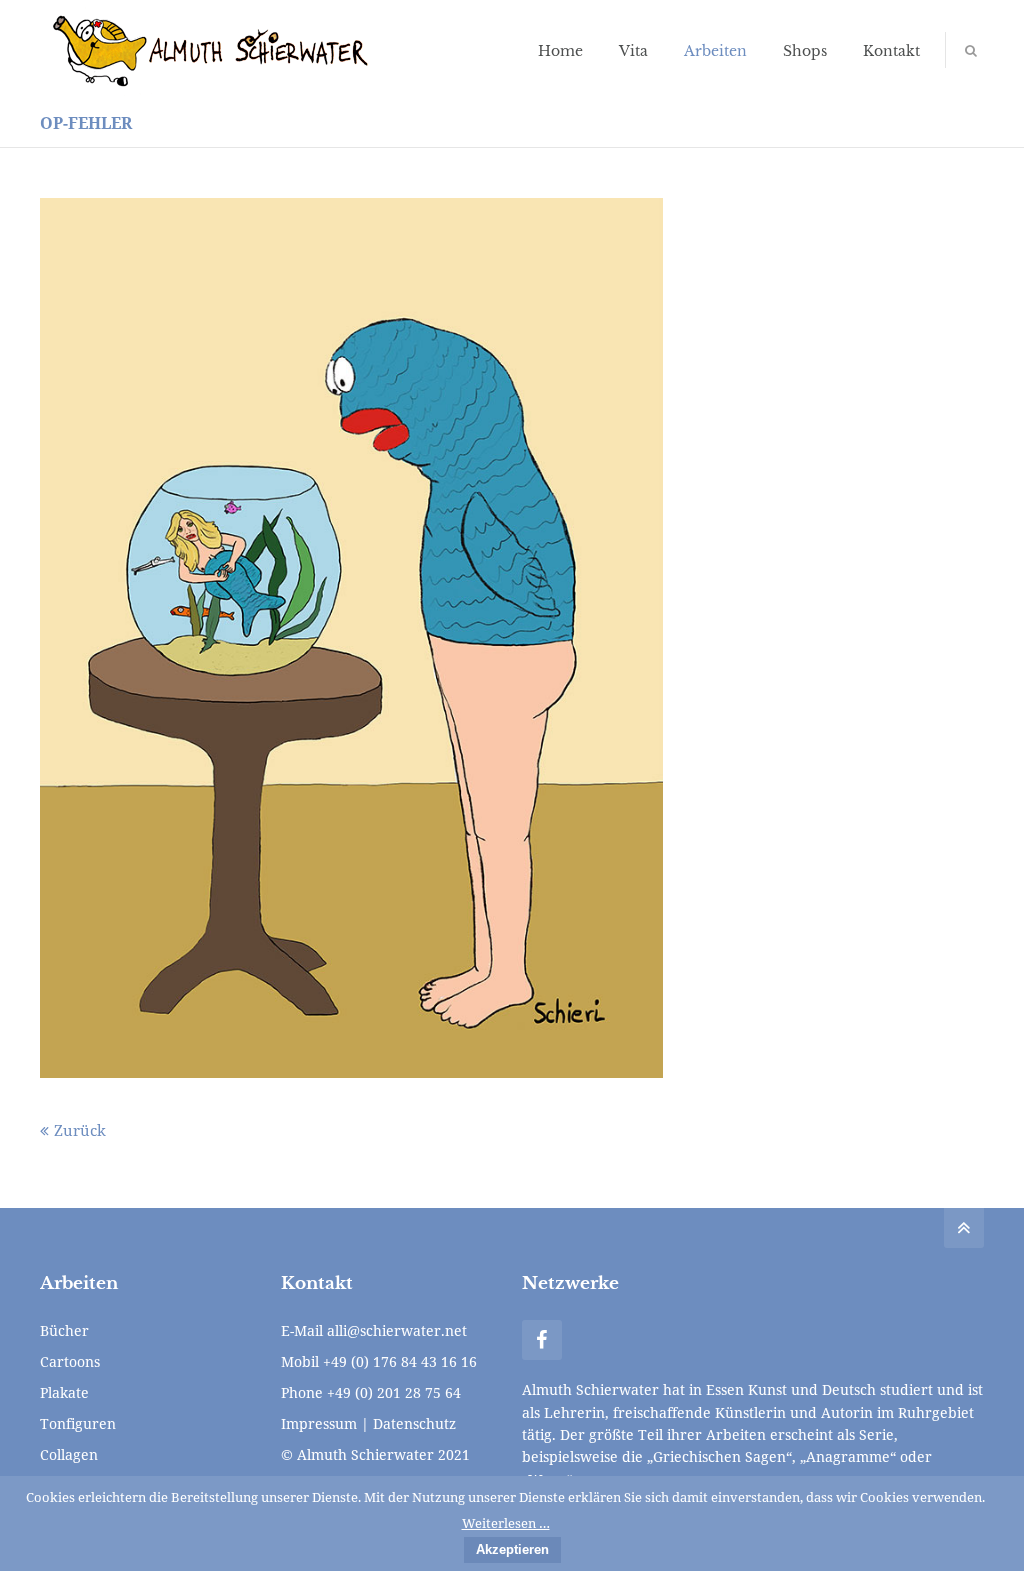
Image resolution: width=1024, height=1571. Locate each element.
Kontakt (891, 51)
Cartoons (70, 1361)
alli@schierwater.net (397, 1330)
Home (560, 51)
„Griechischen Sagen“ (719, 1456)
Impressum (319, 1423)
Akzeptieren (512, 1549)
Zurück (80, 1130)
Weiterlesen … (506, 1523)
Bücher (64, 1330)
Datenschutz (414, 1423)
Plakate (64, 1392)
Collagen (69, 1454)
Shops (805, 51)
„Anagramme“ (848, 1456)
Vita (633, 51)
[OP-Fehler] (351, 638)
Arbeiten (715, 51)
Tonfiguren (78, 1423)
